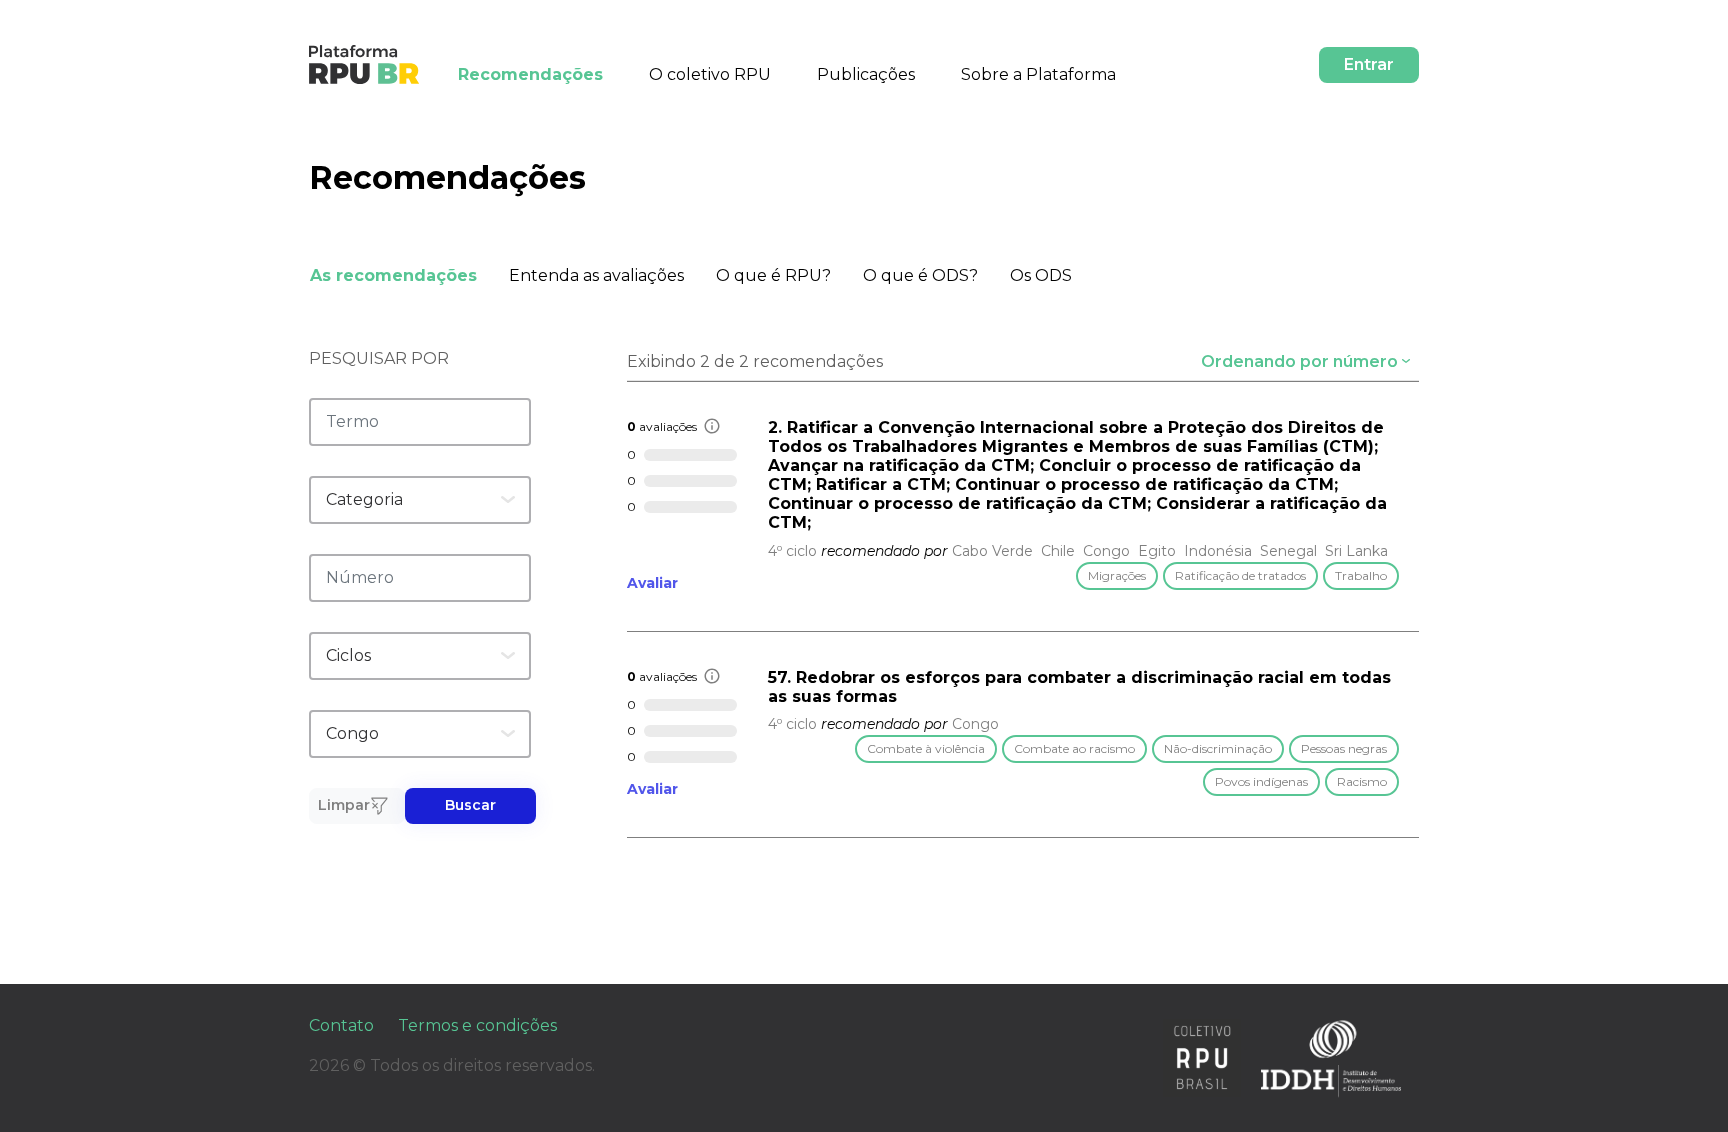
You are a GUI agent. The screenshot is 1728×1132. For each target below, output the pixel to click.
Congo (1106, 551)
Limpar (344, 805)
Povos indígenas (1261, 781)
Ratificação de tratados (1240, 575)
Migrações (1117, 575)
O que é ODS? (920, 275)
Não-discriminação (1218, 748)
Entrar (1369, 64)
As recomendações (393, 275)
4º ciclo (792, 551)
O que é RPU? (773, 275)
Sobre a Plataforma (1038, 74)
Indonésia (1218, 551)
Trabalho (1361, 575)
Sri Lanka (1356, 551)
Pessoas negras (1344, 748)
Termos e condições (477, 1025)
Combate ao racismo (1074, 748)
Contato (341, 1025)
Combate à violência (926, 748)
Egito (1157, 551)
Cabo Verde (992, 551)
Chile (1058, 551)
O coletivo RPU (710, 74)
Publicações (866, 74)
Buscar (470, 805)
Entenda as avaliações (596, 275)
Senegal (1288, 551)
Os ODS (1041, 275)
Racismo (1362, 781)
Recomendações (530, 74)
